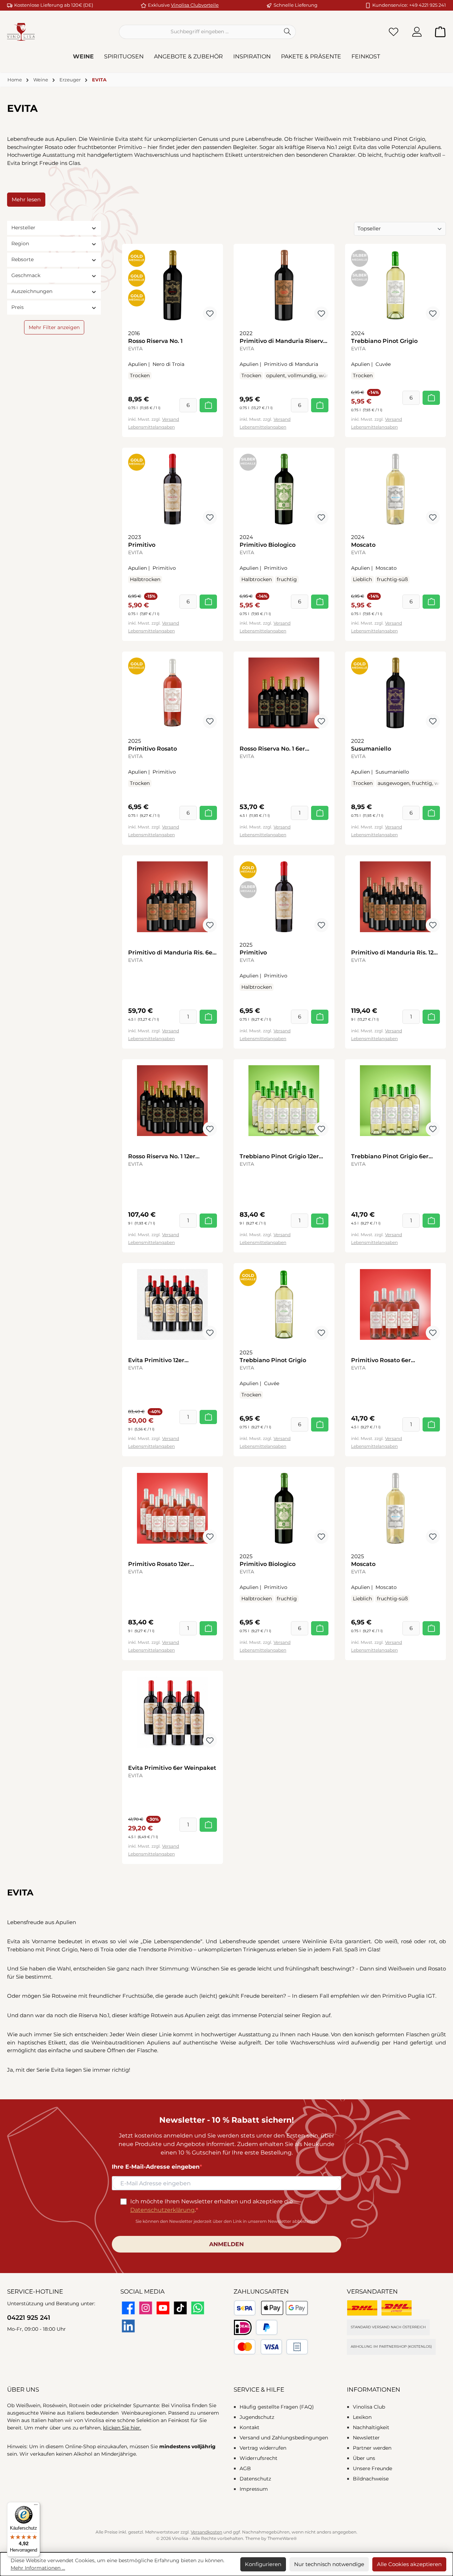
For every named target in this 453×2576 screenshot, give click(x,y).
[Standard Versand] (362, 2308)
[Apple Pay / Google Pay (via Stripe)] (284, 2308)
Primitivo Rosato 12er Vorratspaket (159, 1564)
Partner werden (372, 2448)
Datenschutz (255, 2479)
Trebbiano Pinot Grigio (384, 341)
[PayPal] (267, 2327)
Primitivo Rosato (153, 749)
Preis (18, 307)
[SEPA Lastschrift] (245, 2308)
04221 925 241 (29, 2318)
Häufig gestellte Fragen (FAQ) (277, 2407)
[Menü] (36, 2506)
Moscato (363, 545)
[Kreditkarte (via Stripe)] (258, 2347)
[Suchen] (288, 32)
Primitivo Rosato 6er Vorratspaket (381, 1361)
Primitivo (142, 545)
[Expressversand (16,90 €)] (397, 2308)
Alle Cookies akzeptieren (409, 2564)
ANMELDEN (226, 2244)
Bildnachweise (371, 2479)
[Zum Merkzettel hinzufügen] (210, 314)
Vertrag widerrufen (263, 2448)
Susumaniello (371, 749)
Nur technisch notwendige (329, 2564)
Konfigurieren (263, 2564)
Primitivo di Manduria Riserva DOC (283, 341)
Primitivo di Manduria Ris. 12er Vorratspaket (395, 953)
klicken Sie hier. (122, 2428)
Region (20, 243)
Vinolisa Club (369, 2407)
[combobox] (199, 32)
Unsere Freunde (372, 2468)
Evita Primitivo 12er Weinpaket (156, 1361)
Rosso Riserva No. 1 (155, 341)
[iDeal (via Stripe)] (243, 2327)
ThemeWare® (282, 2538)
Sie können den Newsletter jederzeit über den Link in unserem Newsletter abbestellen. (227, 2221)
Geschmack (26, 275)
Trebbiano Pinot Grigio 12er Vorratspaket (279, 1157)
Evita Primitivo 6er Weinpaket (172, 1768)
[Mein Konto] (417, 32)
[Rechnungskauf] (297, 2347)
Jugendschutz (257, 2417)
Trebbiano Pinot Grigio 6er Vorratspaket (390, 1157)
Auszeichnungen (32, 291)
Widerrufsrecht (259, 2458)
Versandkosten (207, 2532)
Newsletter (366, 2438)
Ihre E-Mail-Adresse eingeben (156, 2167)
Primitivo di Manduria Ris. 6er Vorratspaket (171, 953)
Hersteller (23, 228)
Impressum (254, 2489)
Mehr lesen (26, 199)
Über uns (364, 2458)
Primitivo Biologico (268, 545)
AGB (245, 2468)
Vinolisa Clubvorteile (195, 5)
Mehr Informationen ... (38, 2568)
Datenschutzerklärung (162, 2210)
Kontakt (250, 2427)
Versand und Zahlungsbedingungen (284, 2438)
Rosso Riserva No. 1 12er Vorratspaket (162, 1157)
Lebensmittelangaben (151, 427)
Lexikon (362, 2417)
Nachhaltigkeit (371, 2427)
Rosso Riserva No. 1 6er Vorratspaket (272, 749)
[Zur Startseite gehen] (21, 32)
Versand (171, 419)
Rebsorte (22, 259)
